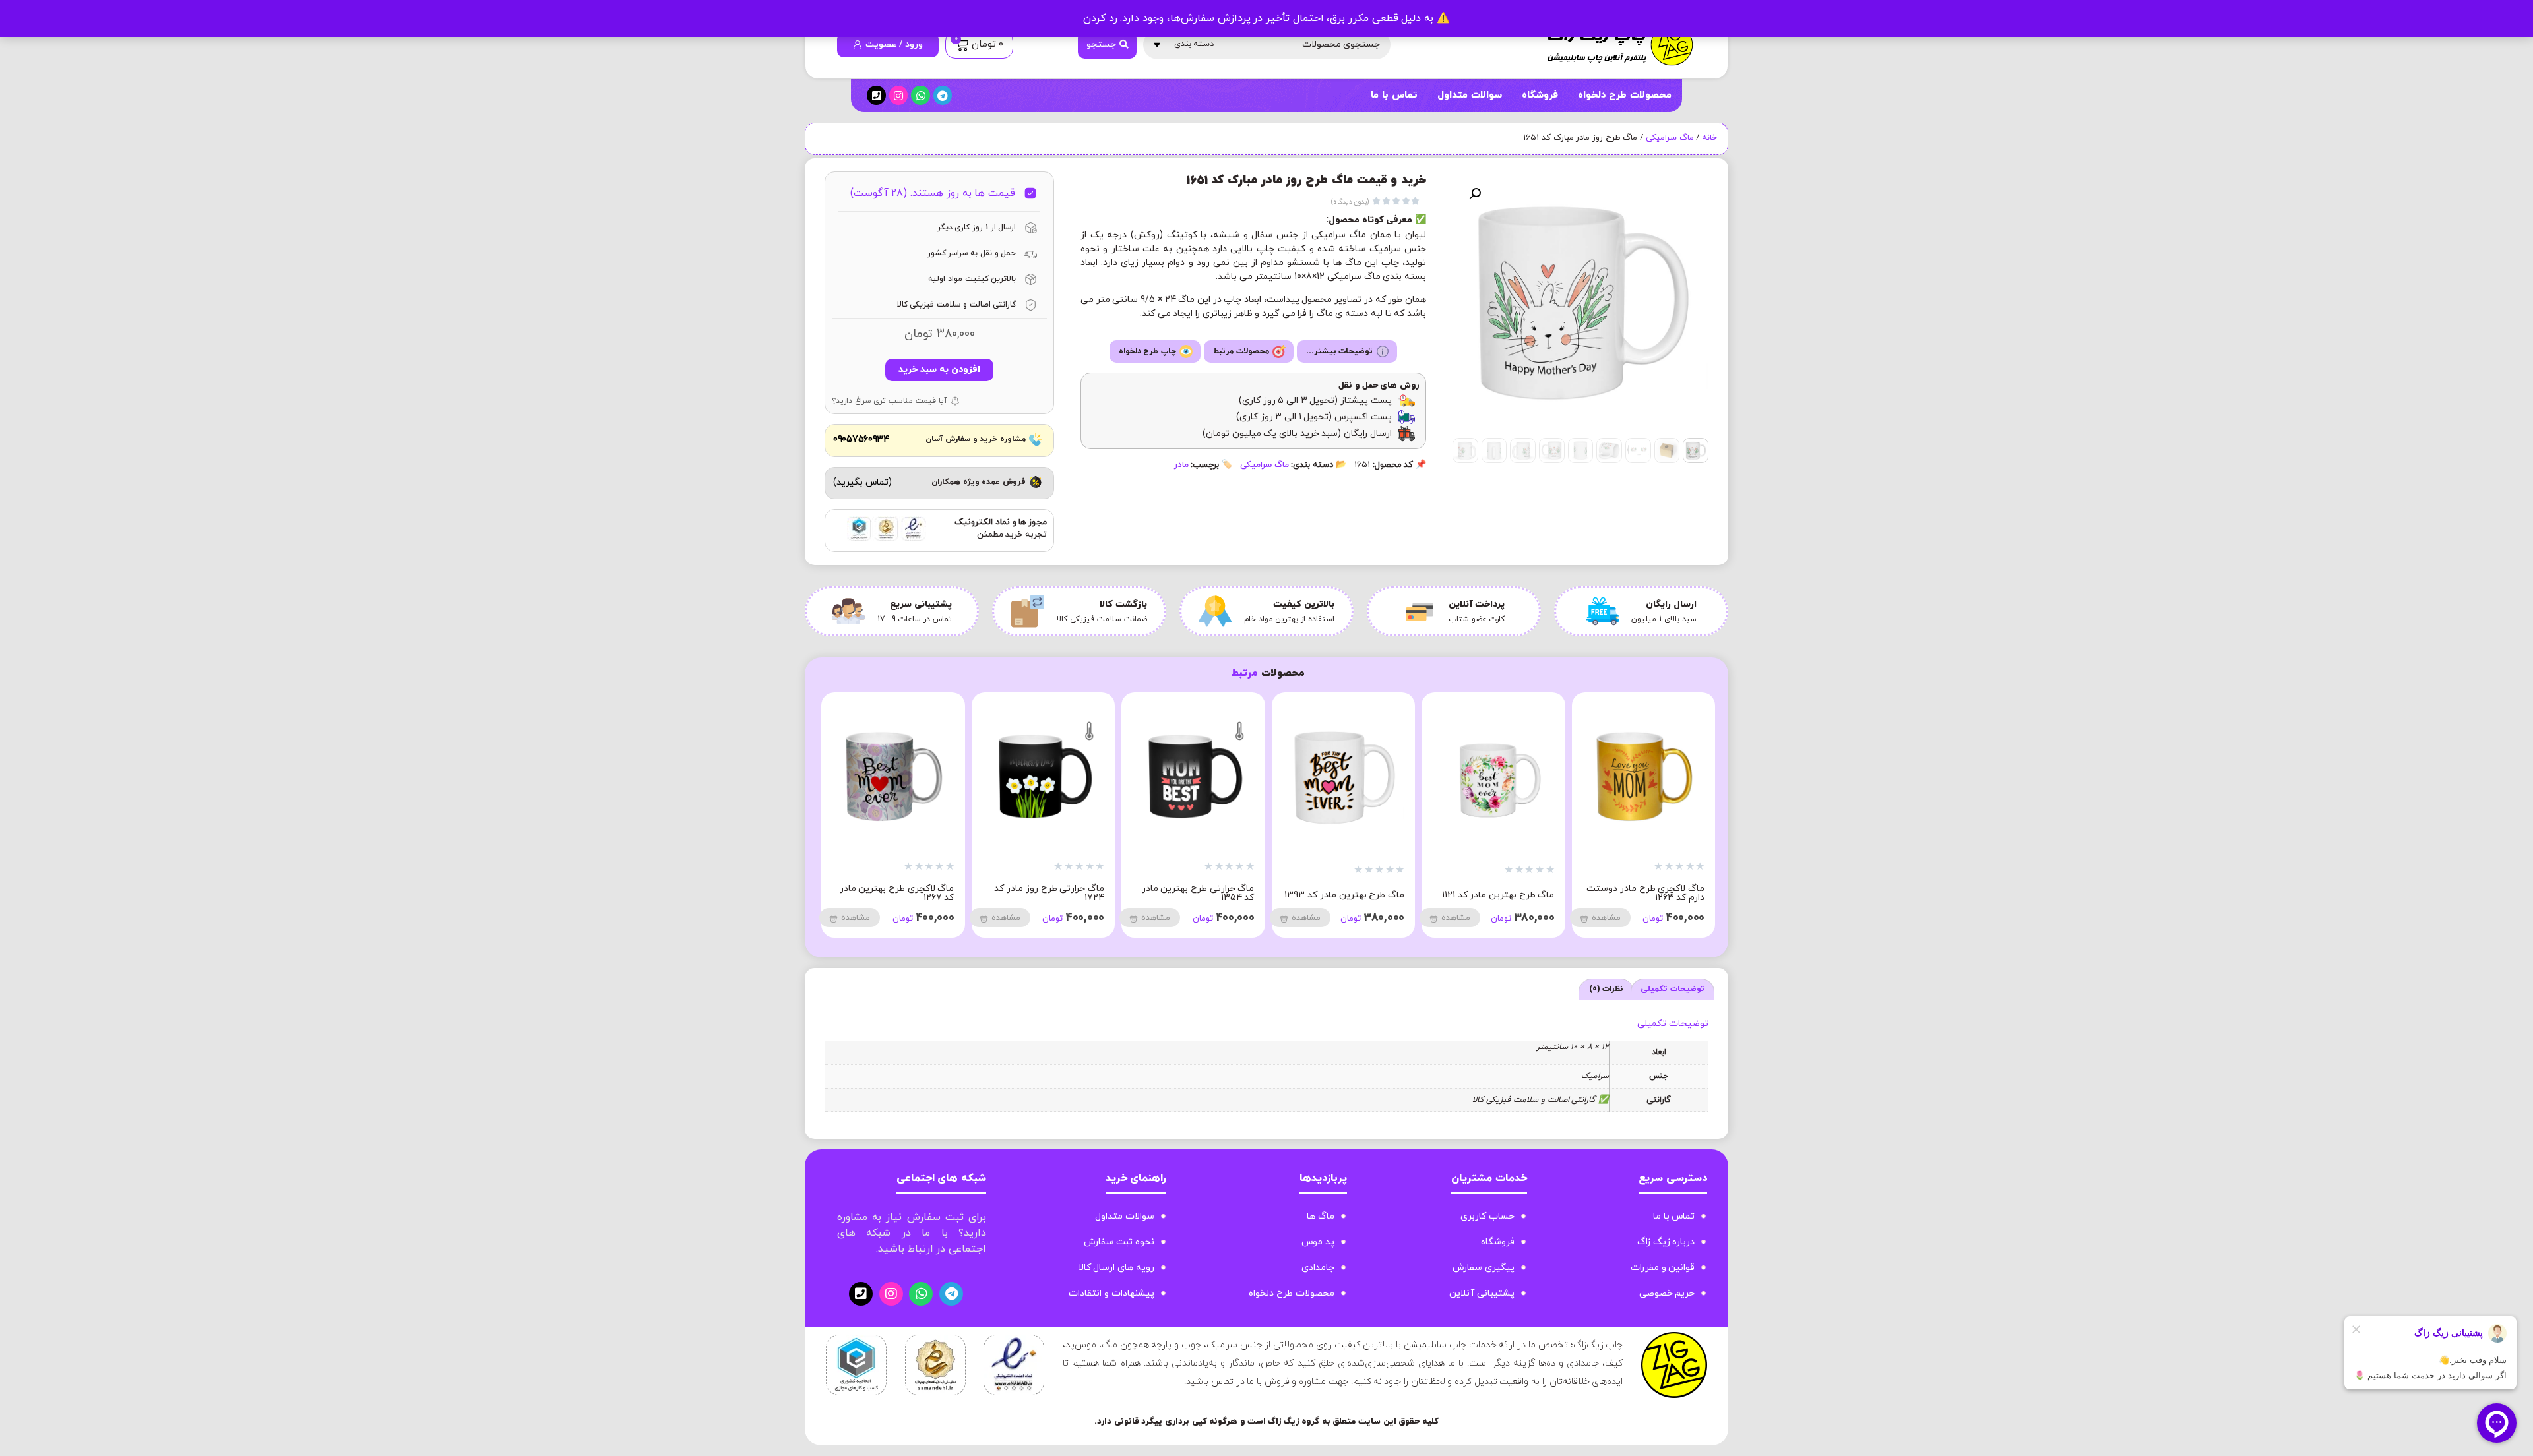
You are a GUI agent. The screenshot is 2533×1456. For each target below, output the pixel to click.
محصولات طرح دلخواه (1625, 95)
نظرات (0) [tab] (1607, 989)
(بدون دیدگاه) (1350, 202)
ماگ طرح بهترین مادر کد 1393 (1644, 895)
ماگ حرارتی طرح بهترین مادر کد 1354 (1498, 893)
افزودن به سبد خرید (939, 370)
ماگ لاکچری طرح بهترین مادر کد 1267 (1197, 893)
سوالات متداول (1470, 95)
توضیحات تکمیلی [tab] (1673, 989)
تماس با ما (1394, 95)
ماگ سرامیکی (1670, 138)
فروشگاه (1540, 95)
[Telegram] (943, 95)
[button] (1475, 194)
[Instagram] (899, 95)
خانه (1709, 138)
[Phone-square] (876, 95)
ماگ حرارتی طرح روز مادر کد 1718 (899, 893)
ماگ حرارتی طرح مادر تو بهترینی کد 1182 (1057, 893)
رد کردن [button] (1100, 18)
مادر (1181, 465)
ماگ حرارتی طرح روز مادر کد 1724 (1349, 893)
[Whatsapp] (921, 95)
